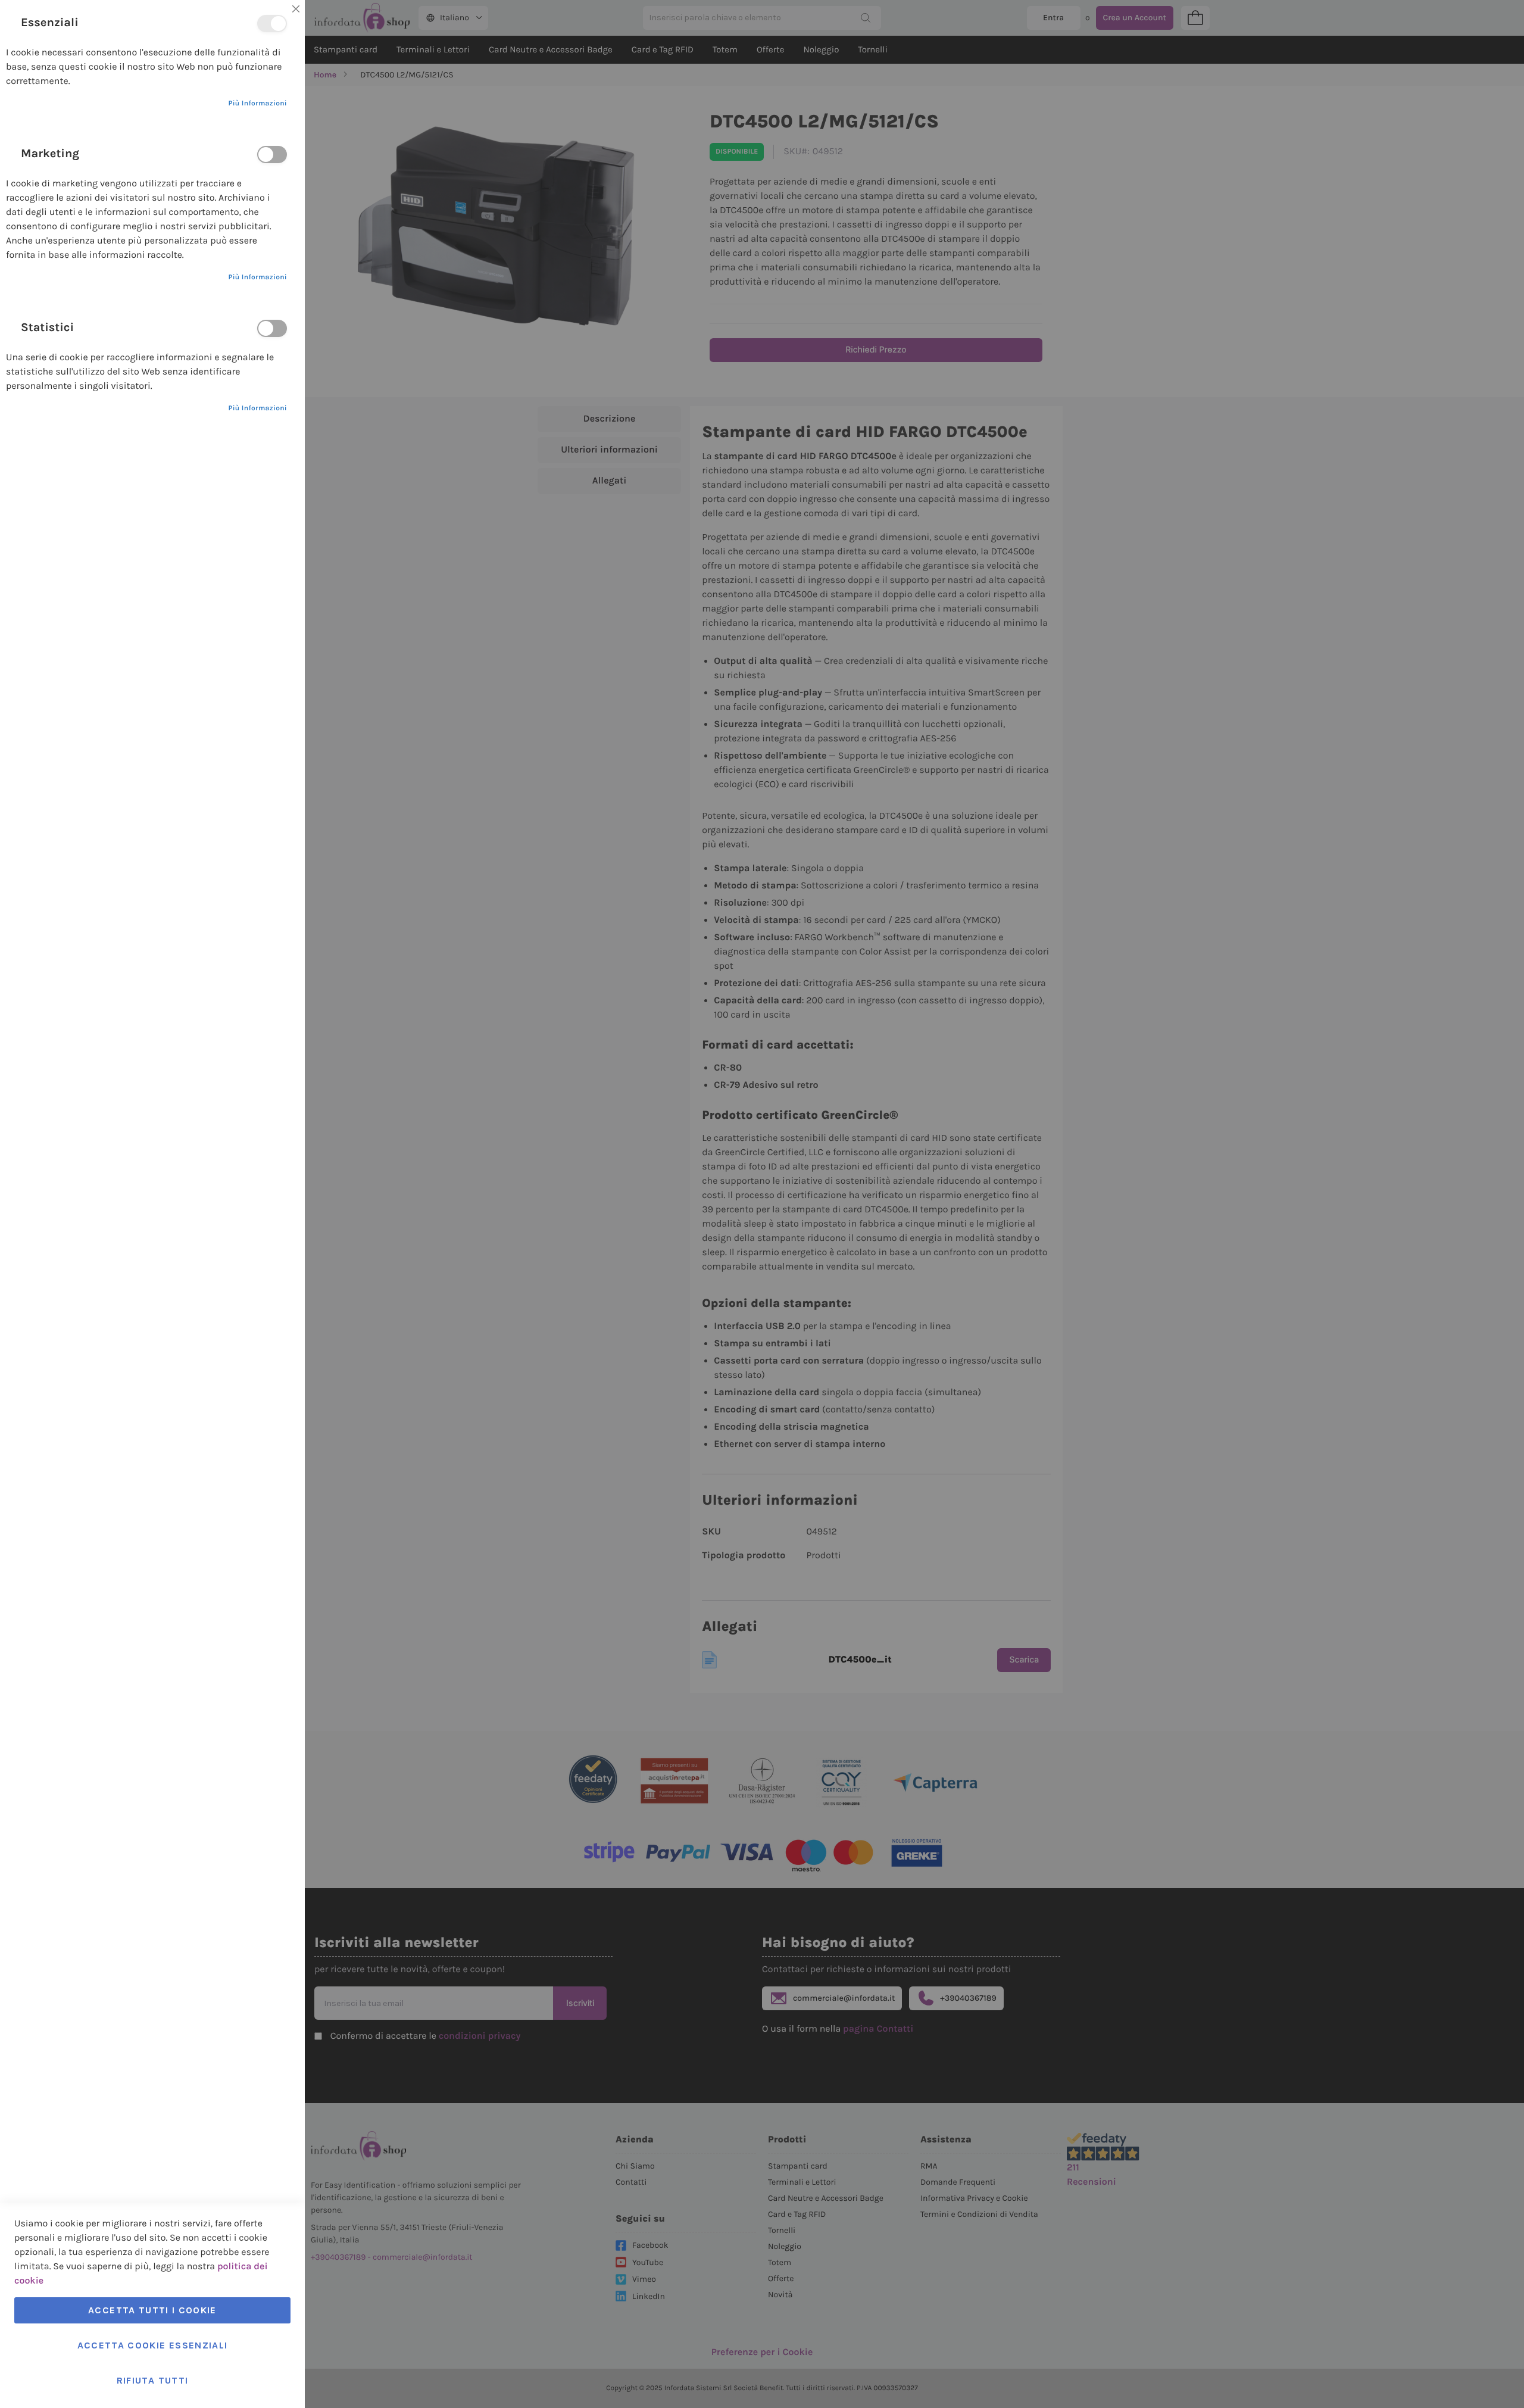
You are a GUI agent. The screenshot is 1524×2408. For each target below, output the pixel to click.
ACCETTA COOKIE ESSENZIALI (153, 2345)
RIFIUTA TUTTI (153, 2380)
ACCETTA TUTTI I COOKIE (152, 2310)
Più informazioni (257, 104)
